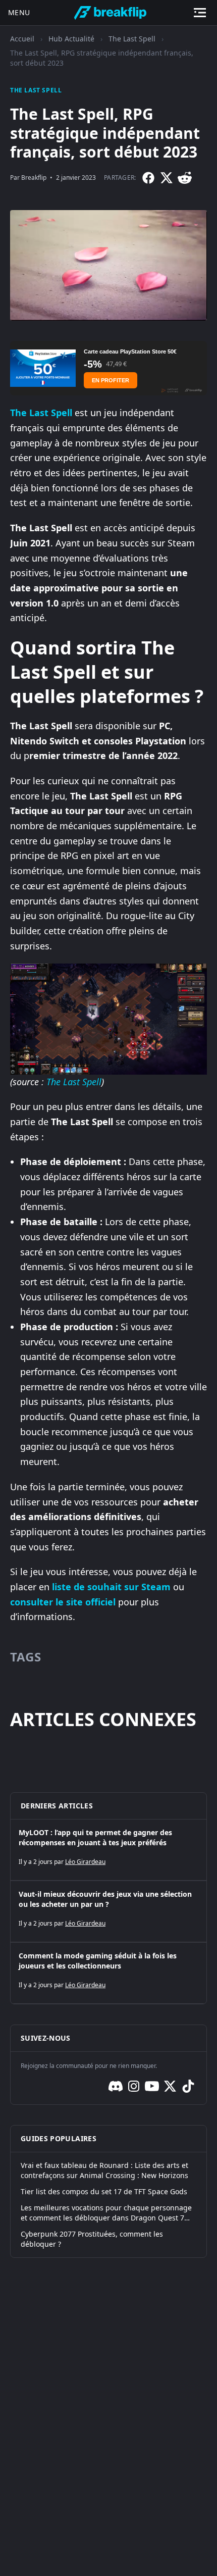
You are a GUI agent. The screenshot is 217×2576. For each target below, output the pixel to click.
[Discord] (116, 2086)
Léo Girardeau (85, 1862)
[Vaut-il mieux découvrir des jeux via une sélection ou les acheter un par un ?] (108, 1911)
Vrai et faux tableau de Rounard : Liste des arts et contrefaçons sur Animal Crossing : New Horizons (104, 2170)
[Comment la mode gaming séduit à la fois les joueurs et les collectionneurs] (108, 1973)
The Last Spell (132, 39)
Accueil (22, 39)
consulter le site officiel (63, 1602)
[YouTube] (152, 2086)
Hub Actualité (71, 39)
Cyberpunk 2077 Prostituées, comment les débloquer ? (92, 2239)
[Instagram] (134, 2086)
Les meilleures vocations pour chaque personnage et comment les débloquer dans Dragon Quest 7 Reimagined (106, 2213)
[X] (167, 178)
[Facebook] (148, 178)
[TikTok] (188, 2086)
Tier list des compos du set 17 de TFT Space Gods (104, 2191)
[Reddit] (185, 178)
